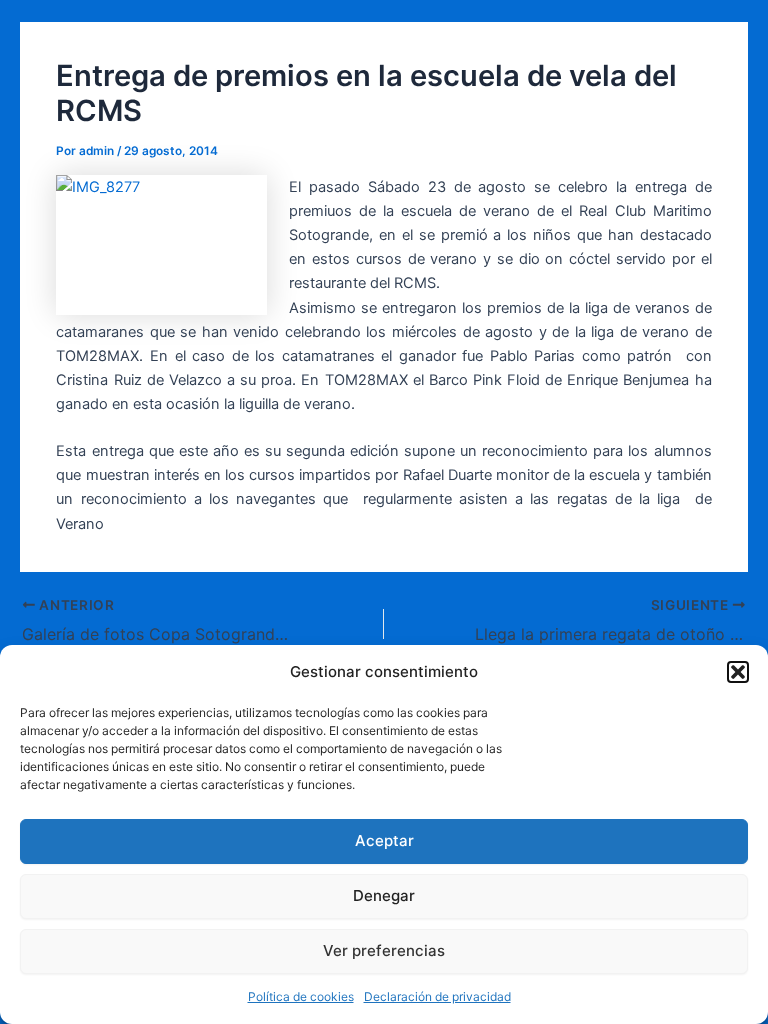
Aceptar (384, 840)
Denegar (384, 895)
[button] (738, 672)
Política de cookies (301, 996)
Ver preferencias (384, 950)
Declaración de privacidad (437, 996)
